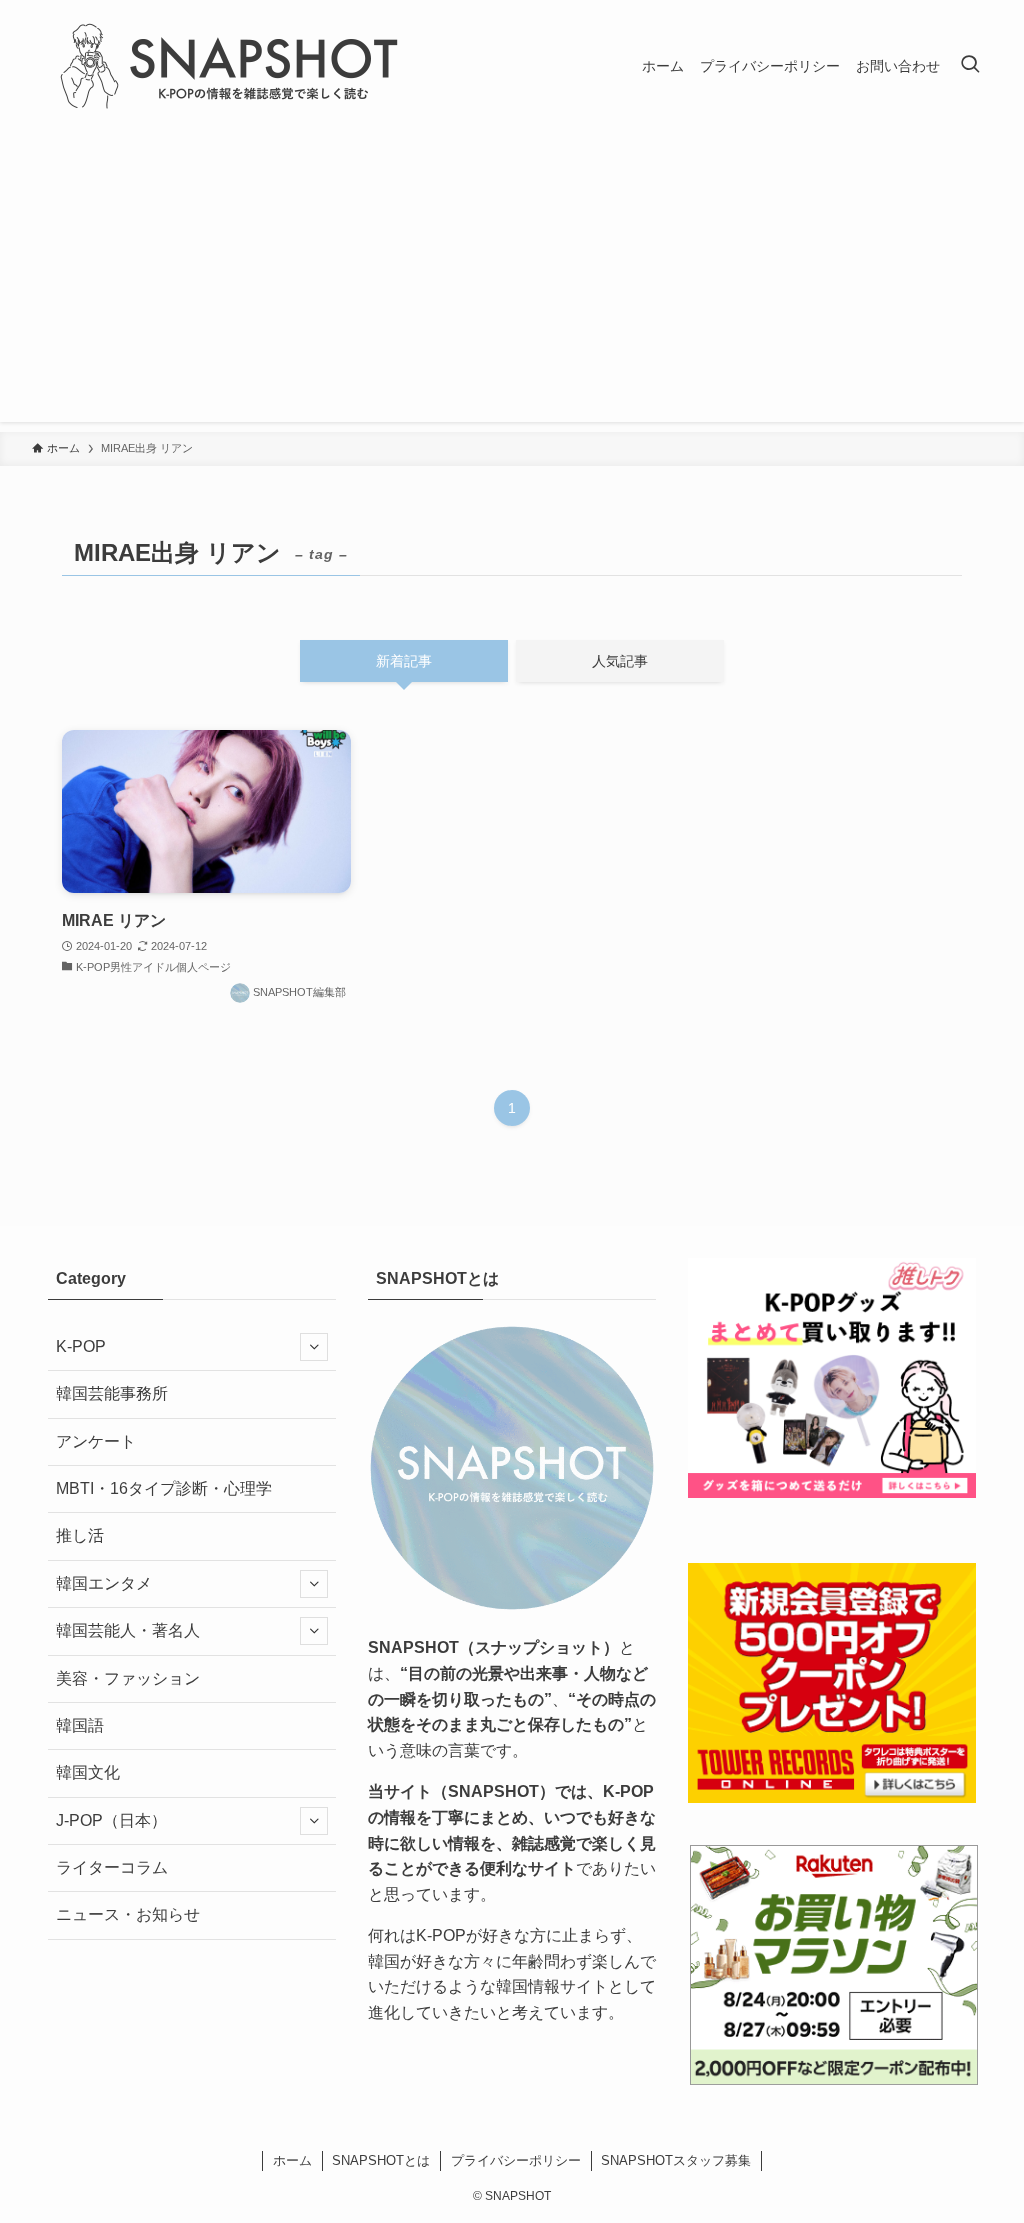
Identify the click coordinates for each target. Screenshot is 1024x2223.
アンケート (96, 1441)
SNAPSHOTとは (381, 2160)
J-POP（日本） (111, 1820)
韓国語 (80, 1725)
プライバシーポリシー (516, 2160)
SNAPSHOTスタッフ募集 (676, 2160)
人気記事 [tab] (620, 661)
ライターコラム (112, 1867)
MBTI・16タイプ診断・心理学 (164, 1488)
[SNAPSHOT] (232, 66)
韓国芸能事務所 (112, 1393)
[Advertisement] (512, 282)
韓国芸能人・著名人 (128, 1630)
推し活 (80, 1535)
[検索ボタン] (970, 66)
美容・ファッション (128, 1678)
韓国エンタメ (104, 1583)
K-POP (81, 1346)
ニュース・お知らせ (128, 1914)
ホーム (292, 2160)
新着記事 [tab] (404, 661)
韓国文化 (88, 1772)
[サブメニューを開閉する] (314, 1347)
